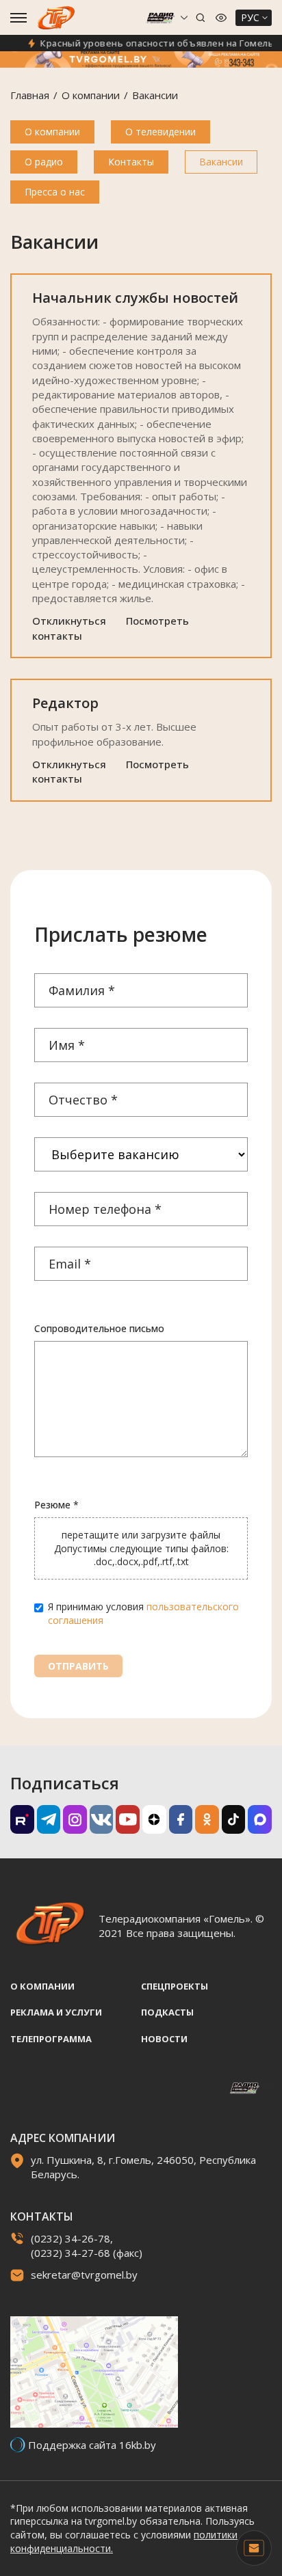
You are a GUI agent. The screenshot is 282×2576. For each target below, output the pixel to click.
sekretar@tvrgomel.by (84, 2275)
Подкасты (167, 2012)
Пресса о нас (55, 192)
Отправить (78, 1666)
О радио (44, 162)
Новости (164, 2039)
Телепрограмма (51, 2039)
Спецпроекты (175, 1986)
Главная (30, 95)
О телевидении (161, 132)
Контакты (131, 162)
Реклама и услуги (56, 2012)
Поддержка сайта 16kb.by (92, 2445)
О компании (91, 95)
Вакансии (221, 162)
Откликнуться (69, 621)
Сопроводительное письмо (99, 1328)
